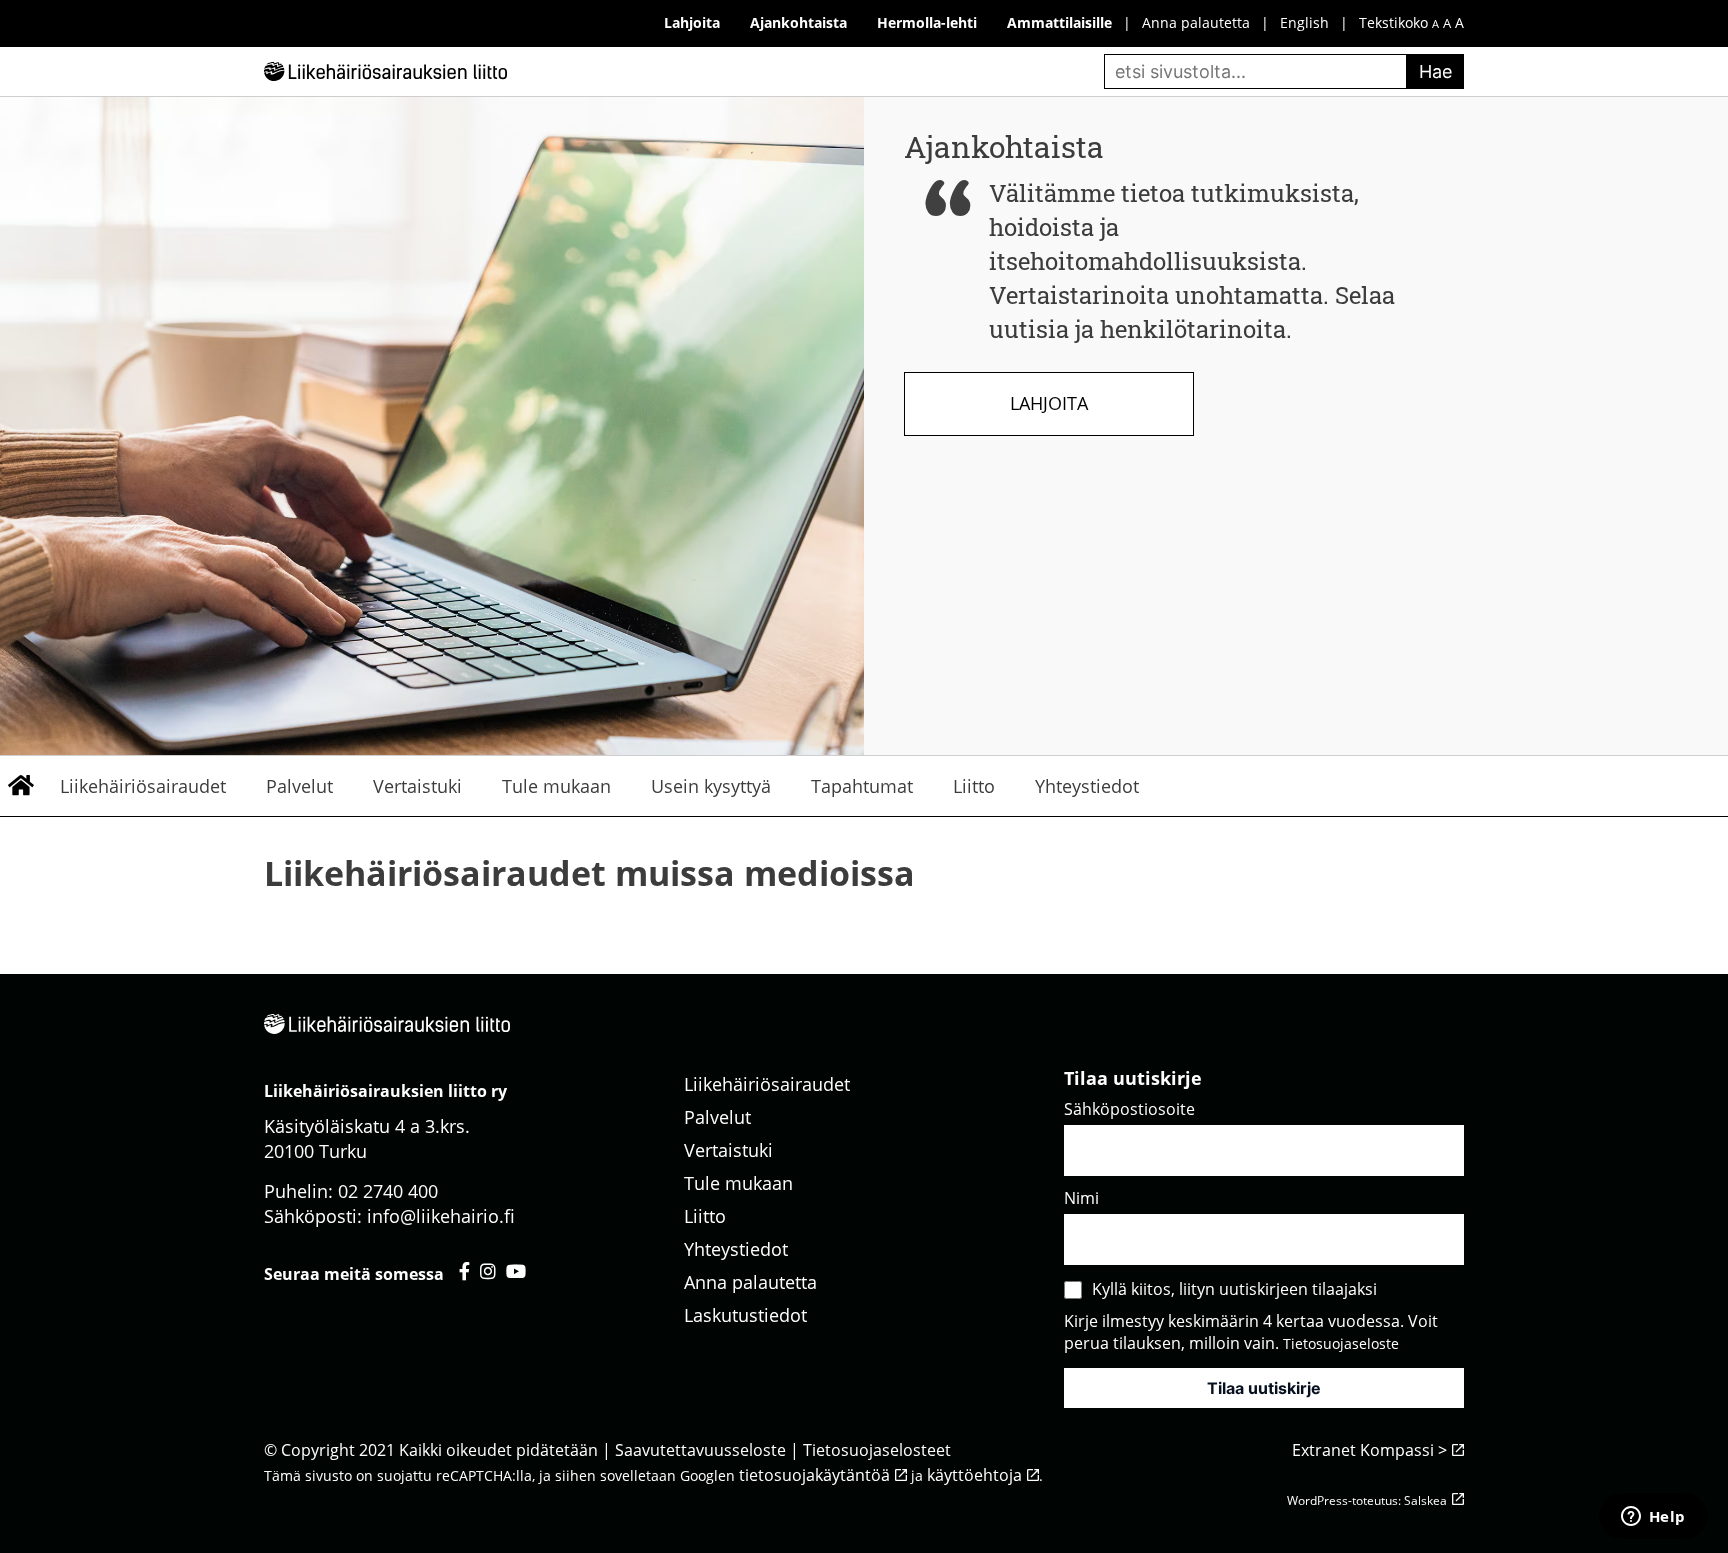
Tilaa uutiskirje (1264, 1388)
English (1304, 22)
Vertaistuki (417, 786)
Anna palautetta (1196, 22)
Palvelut (299, 786)
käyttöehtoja (974, 1475)
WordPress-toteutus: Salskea (1367, 1500)
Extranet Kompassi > (1369, 1450)
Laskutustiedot (745, 1315)
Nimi (1081, 1198)
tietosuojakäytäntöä (814, 1475)
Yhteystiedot (1087, 786)
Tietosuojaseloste (1341, 1343)
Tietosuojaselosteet (877, 1450)
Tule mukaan (556, 786)
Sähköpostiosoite (1129, 1109)
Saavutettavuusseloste (700, 1450)
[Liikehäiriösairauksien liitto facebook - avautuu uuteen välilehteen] (464, 1271)
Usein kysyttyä (711, 786)
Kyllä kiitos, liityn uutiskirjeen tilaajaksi (1234, 1289)
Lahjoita (1049, 403)
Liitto (974, 786)
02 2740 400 (388, 1191)
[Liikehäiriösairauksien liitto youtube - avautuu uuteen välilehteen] (516, 1271)
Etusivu (20, 786)
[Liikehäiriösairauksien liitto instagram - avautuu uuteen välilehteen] (488, 1271)
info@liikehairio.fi (441, 1216)
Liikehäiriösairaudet (143, 786)
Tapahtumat (862, 786)
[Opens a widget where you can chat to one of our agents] (1653, 1518)
